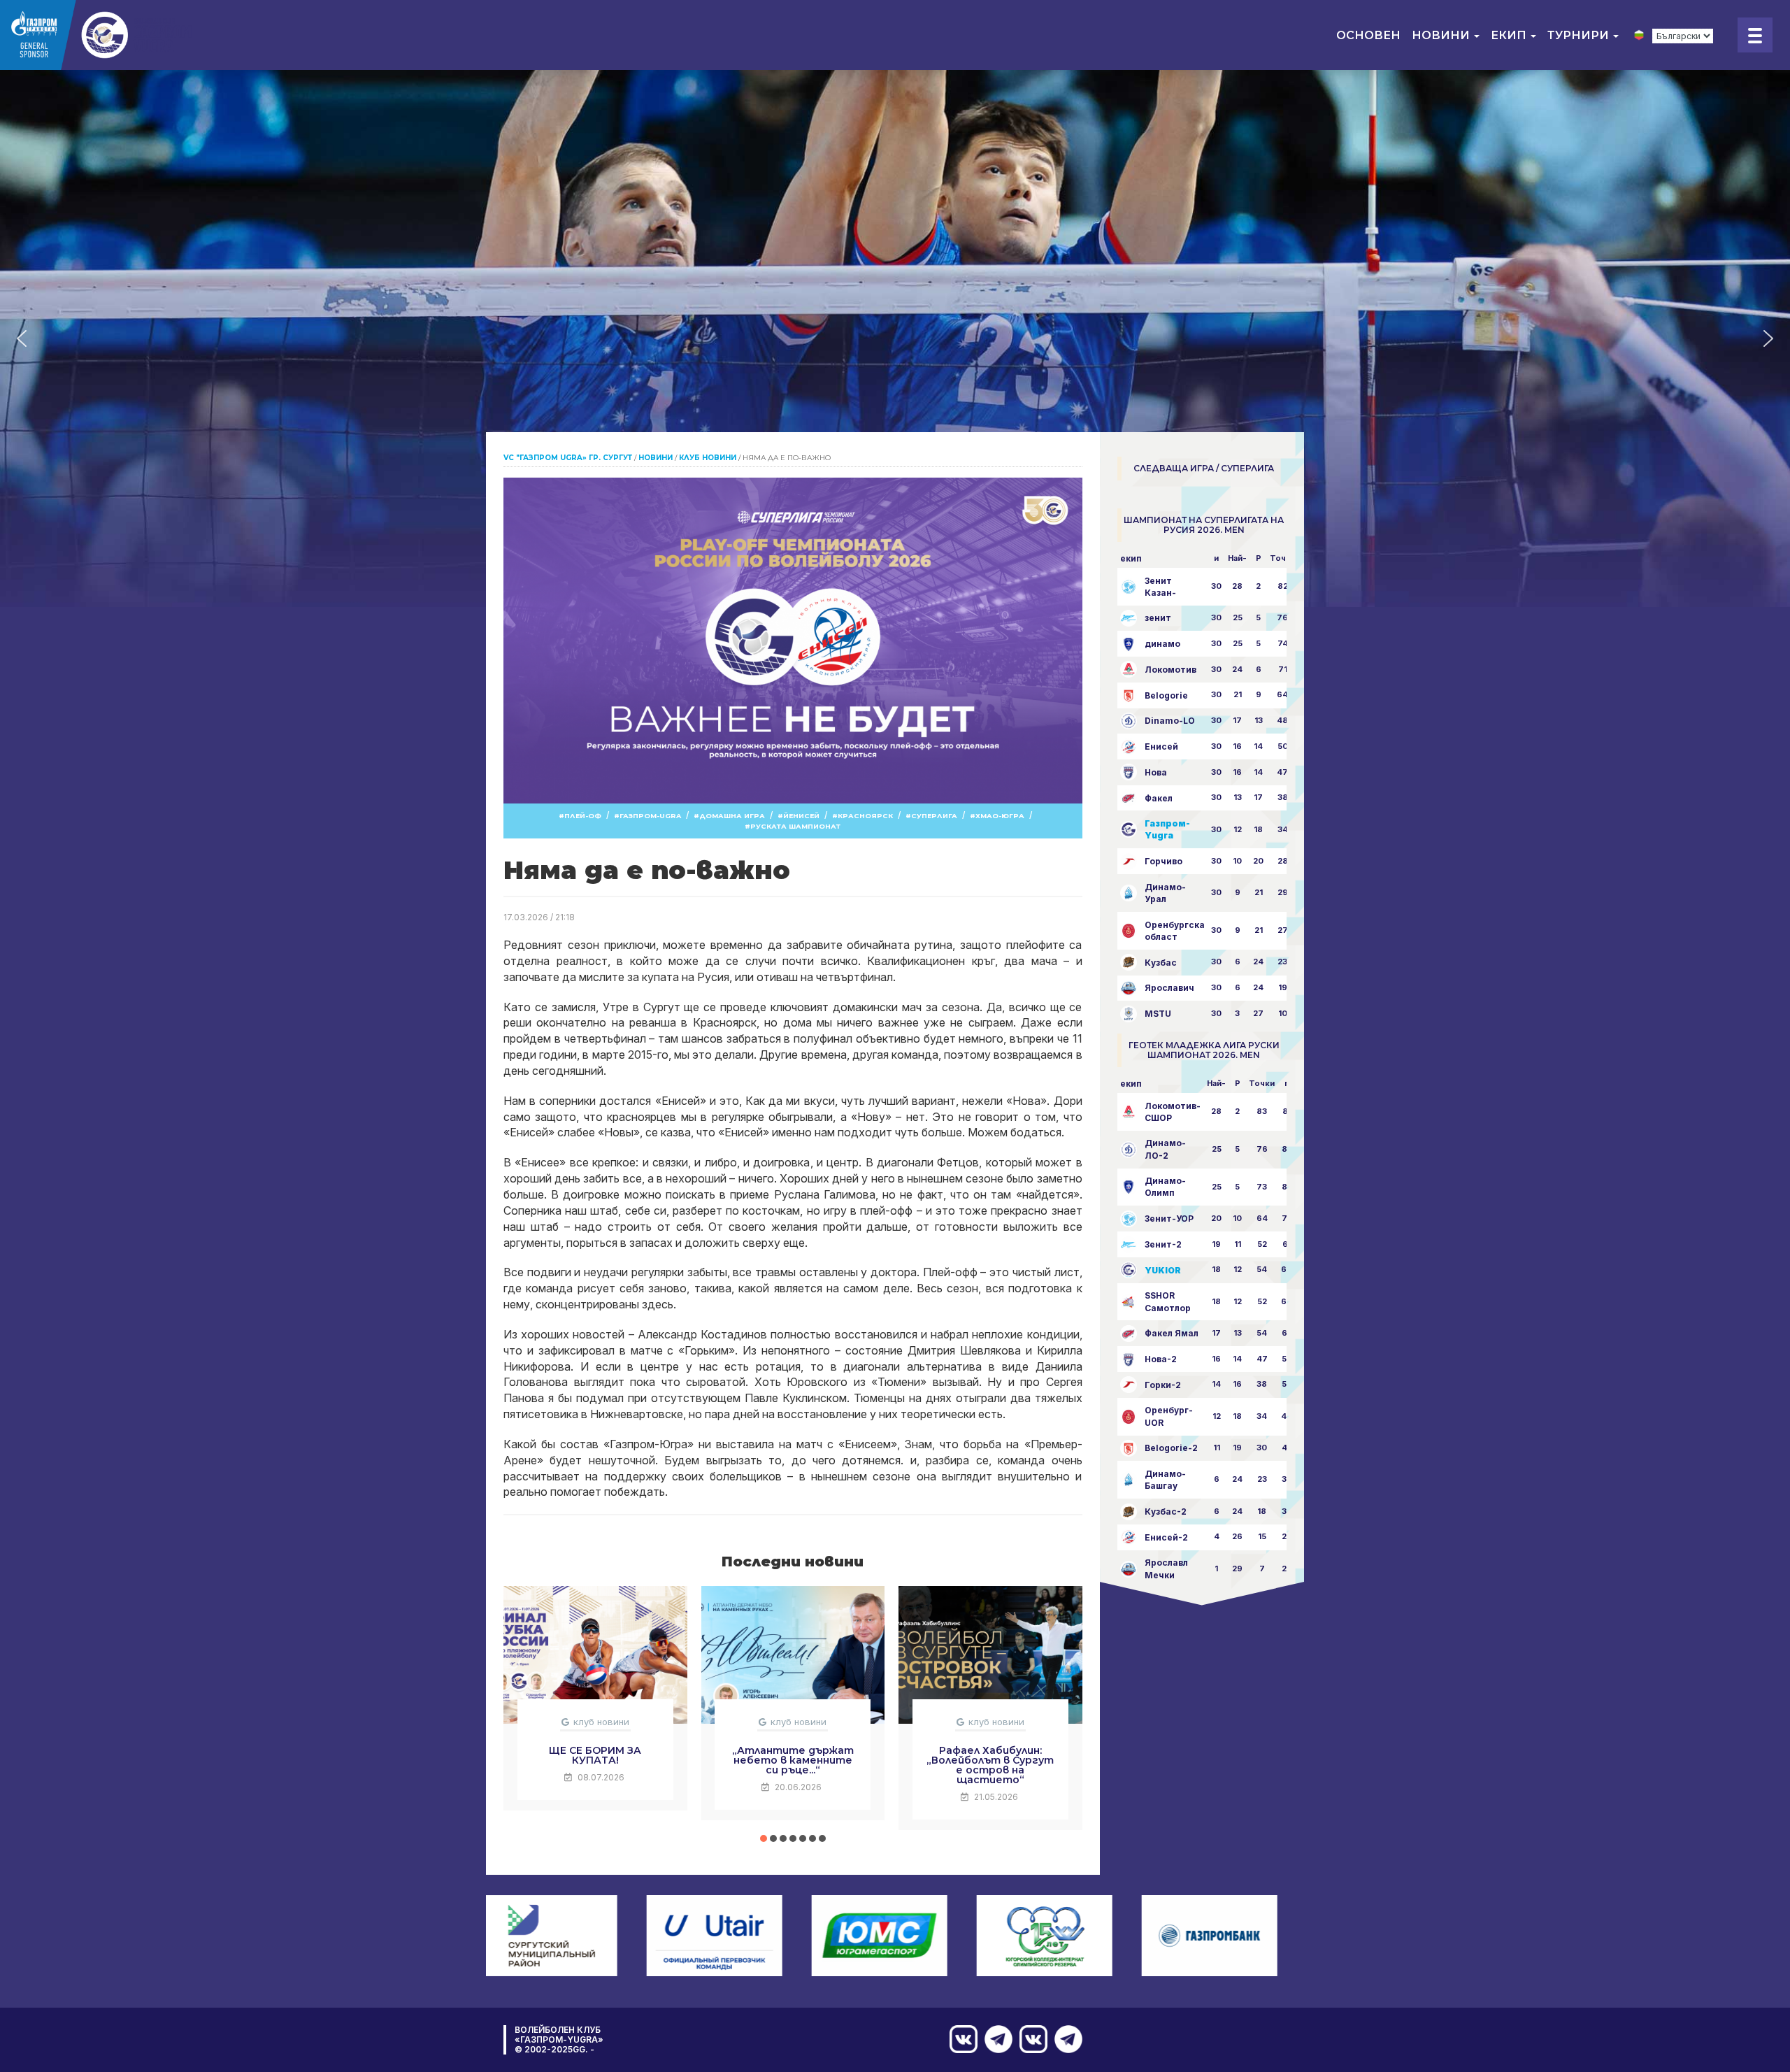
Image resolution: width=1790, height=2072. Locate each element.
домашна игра (732, 816)
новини (1442, 35)
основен (1368, 35)
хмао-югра (1000, 816)
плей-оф (583, 816)
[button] (22, 338)
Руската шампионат (795, 826)
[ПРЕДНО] (1065, 2039)
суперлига (934, 816)
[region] (895, 338)
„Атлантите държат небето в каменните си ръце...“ (793, 1760)
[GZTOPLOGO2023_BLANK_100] (98, 35)
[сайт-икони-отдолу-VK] (1030, 2039)
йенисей (801, 816)
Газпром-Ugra (650, 816)
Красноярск (865, 816)
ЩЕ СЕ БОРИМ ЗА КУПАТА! (595, 1755)
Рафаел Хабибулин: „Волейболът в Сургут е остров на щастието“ (990, 1765)
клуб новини (601, 1722)
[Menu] (1755, 35)
